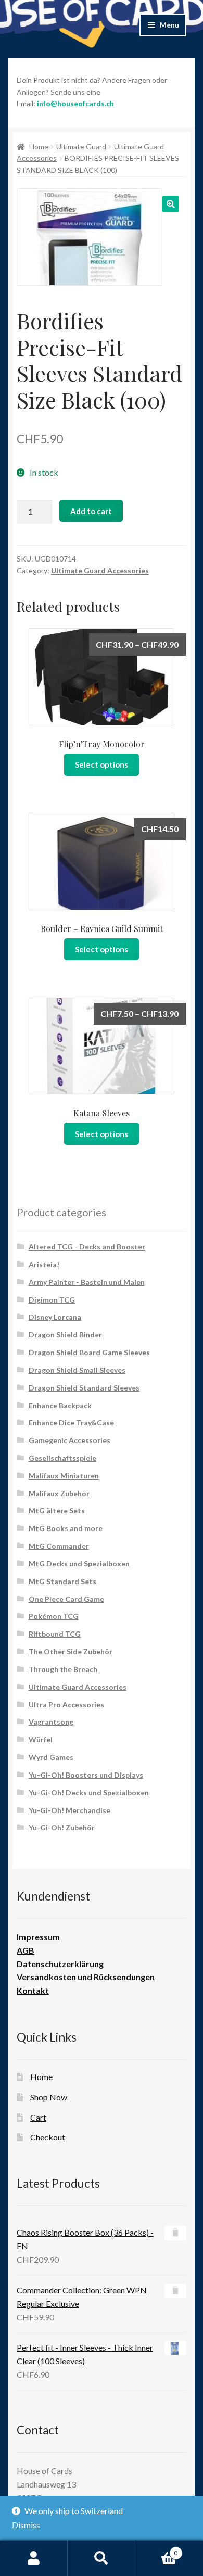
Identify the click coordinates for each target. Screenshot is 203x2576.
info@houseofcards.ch (75, 103)
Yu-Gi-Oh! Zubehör (62, 1827)
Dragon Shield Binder (65, 1335)
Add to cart (91, 511)
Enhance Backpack (60, 1405)
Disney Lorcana (55, 1317)
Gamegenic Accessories (69, 1440)
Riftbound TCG (55, 1634)
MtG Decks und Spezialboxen (79, 1564)
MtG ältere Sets (57, 1510)
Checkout (48, 2137)
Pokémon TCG (54, 1616)
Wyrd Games (51, 1757)
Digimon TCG (52, 1300)
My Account (34, 2558)
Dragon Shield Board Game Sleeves (89, 1352)
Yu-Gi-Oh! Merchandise (69, 1810)
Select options (102, 764)
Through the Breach (63, 1669)
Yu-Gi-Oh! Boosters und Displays (86, 1775)
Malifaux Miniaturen (64, 1476)
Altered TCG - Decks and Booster (87, 1247)
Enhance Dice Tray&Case (71, 1423)
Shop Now (49, 2097)
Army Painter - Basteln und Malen (87, 1282)
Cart (38, 2117)
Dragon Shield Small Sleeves (77, 1370)
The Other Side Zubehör (71, 1652)
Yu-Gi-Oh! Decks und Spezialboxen (89, 1793)
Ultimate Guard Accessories (100, 571)
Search (102, 2558)
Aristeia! (44, 1264)
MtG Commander (59, 1546)
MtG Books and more (66, 1528)
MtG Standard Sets (62, 1581)
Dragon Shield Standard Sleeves (84, 1388)
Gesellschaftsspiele (62, 1458)
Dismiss (26, 2525)
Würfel (41, 1739)
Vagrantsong (51, 1722)
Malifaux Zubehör (59, 1493)
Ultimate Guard (81, 146)
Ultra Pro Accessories (66, 1705)
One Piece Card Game (66, 1599)
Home (39, 146)
